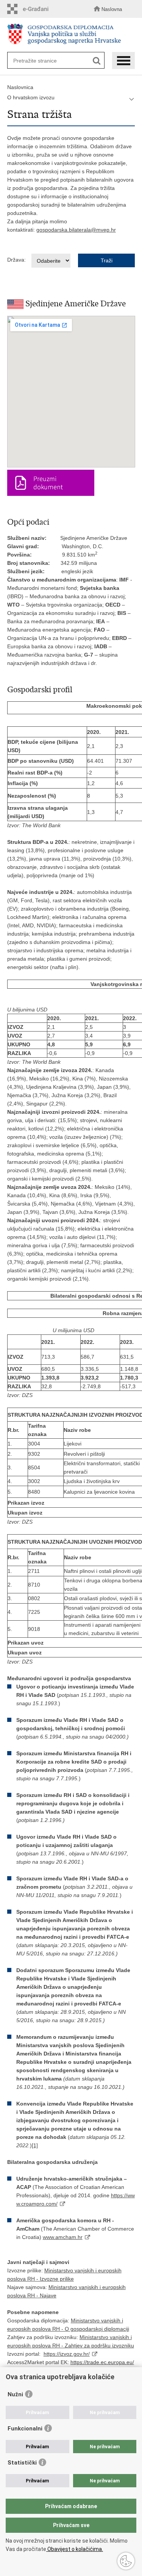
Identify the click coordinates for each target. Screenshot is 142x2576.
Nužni (15, 2394)
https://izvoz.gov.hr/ (67, 2354)
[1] (35, 2145)
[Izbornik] (123, 60)
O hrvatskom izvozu (31, 97)
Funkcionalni (25, 2429)
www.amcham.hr (63, 2237)
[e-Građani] (30, 9)
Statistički (22, 2463)
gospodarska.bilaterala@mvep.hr (76, 230)
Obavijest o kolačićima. (75, 2549)
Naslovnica (20, 87)
